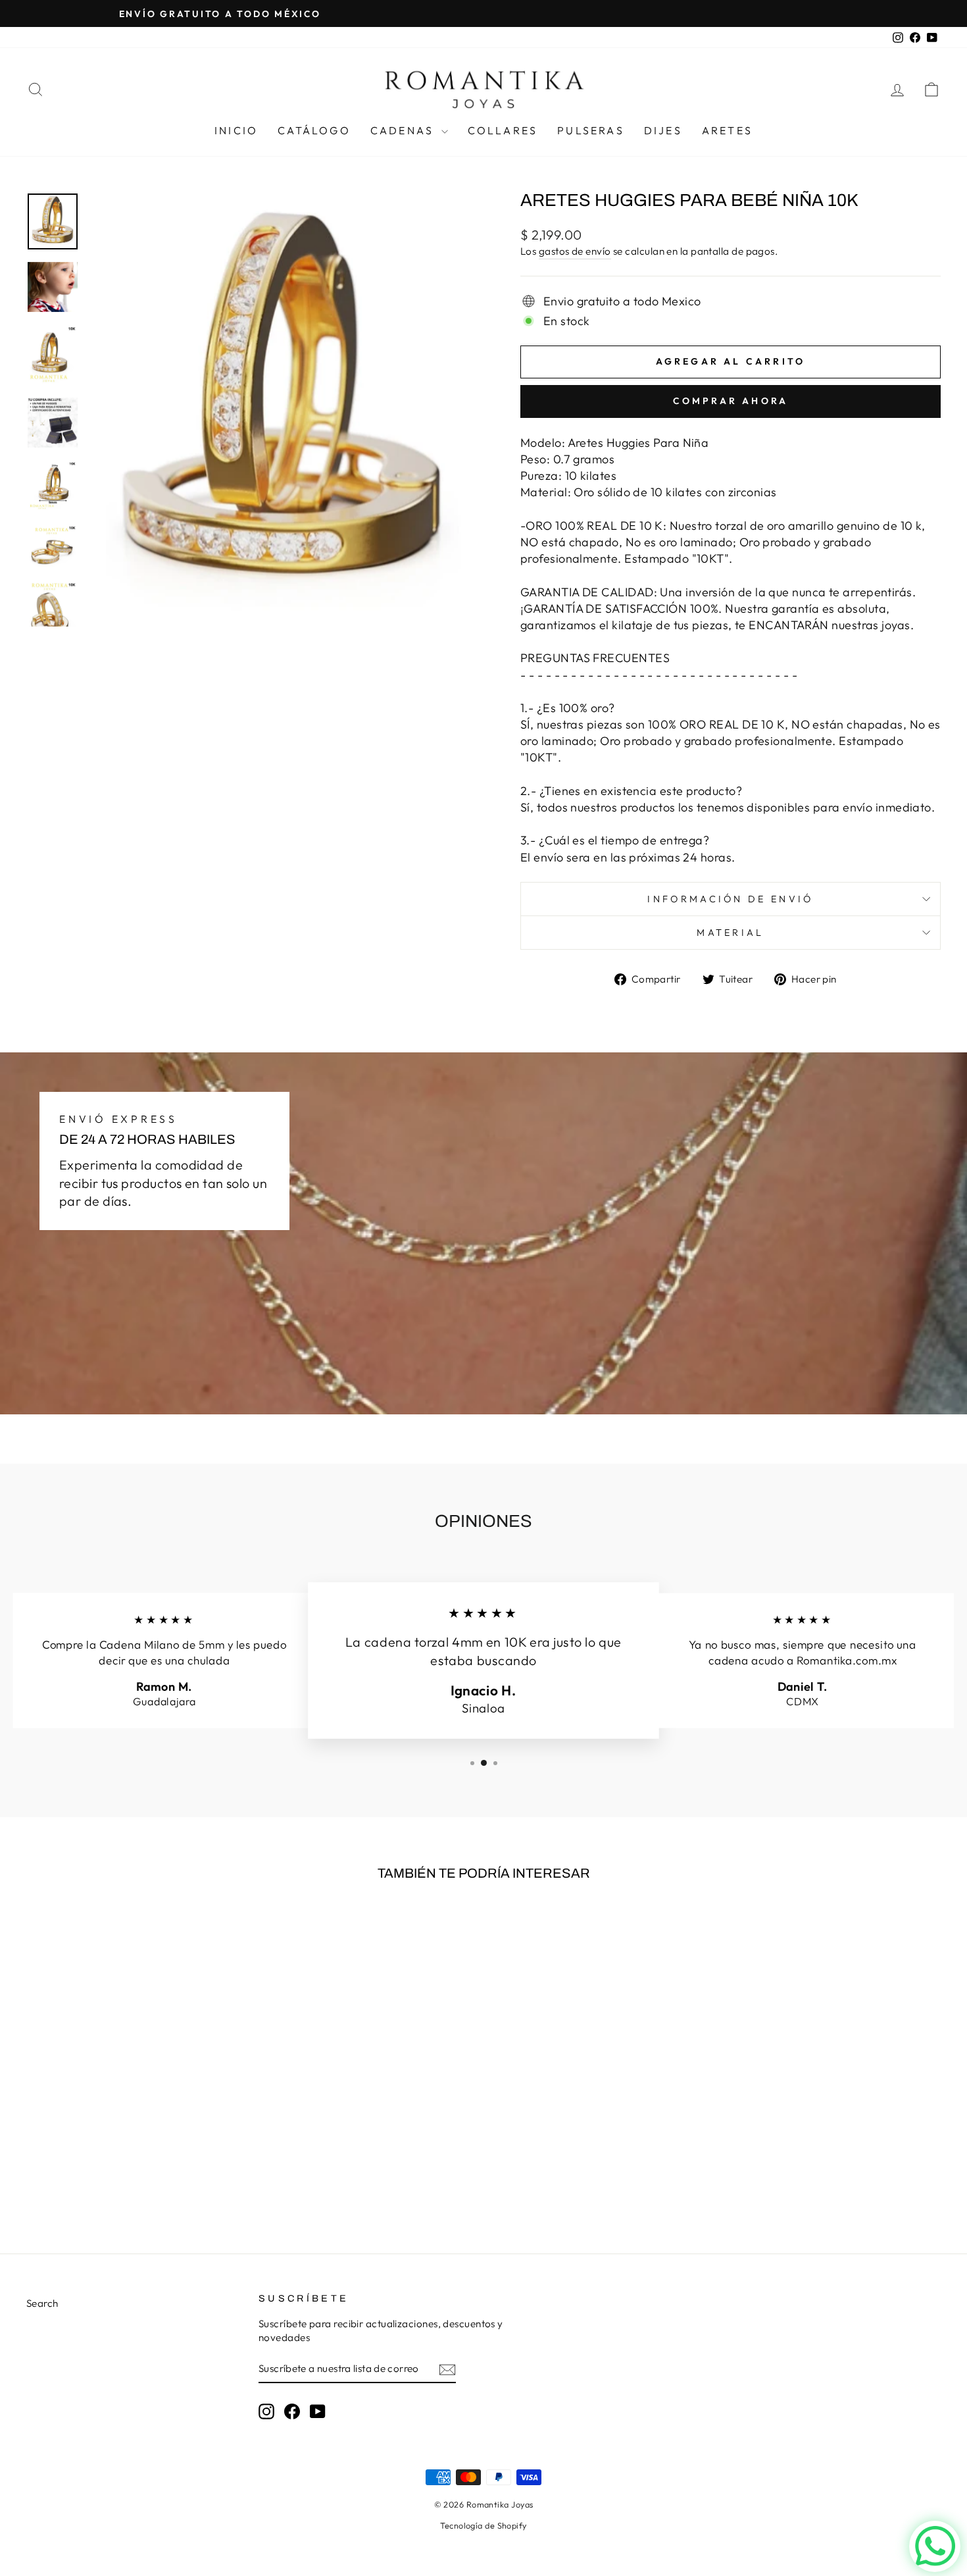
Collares (503, 130)
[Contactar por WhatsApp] (935, 2546)
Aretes (727, 130)
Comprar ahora (731, 401)
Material (731, 933)
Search (42, 2303)
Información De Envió (730, 899)
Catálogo (314, 130)
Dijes (663, 130)
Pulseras (591, 130)
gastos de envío (575, 251)
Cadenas (404, 130)
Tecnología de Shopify (483, 2525)
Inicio (236, 130)
